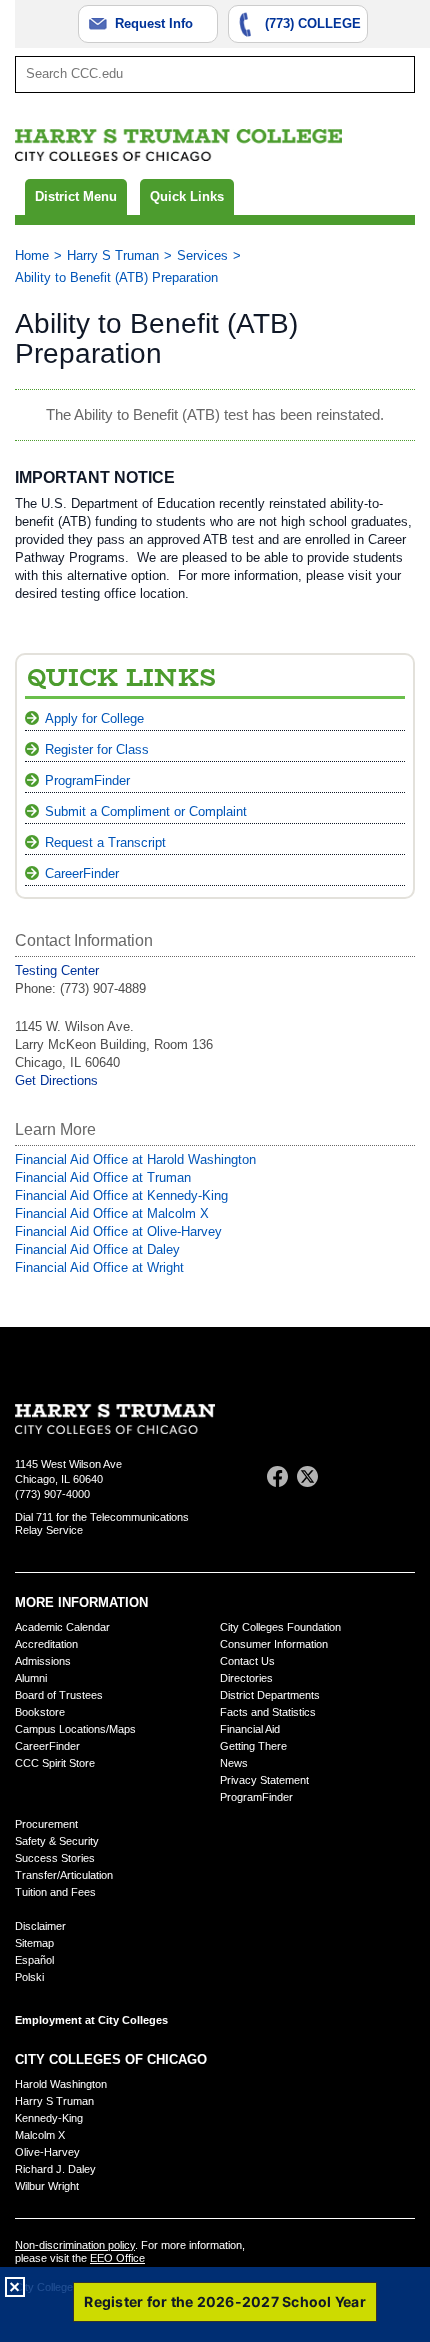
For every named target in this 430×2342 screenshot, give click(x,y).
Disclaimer (40, 1926)
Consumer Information (274, 1644)
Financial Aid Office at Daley (97, 1249)
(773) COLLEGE (313, 23)
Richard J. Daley (55, 2169)
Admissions (43, 1661)
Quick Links (187, 196)
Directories (246, 1678)
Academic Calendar (62, 1627)
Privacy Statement (264, 1780)
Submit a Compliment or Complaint (146, 811)
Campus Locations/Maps (75, 1729)
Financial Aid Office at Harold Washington (135, 1159)
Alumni (31, 1678)
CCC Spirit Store (55, 1763)
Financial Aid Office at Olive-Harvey (118, 1231)
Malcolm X (40, 2135)
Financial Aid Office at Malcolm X (112, 1213)
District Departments (270, 1695)
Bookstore (40, 1712)
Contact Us (247, 1661)
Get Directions (56, 1080)
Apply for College (94, 718)
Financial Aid (250, 1729)
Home (32, 255)
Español (34, 1960)
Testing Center (57, 970)
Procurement (46, 1824)
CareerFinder (82, 873)
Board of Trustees (59, 1695)
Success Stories (55, 1858)
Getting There (253, 1746)
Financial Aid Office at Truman (103, 1177)
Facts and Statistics (268, 1712)
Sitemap (34, 1943)
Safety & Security (57, 1841)
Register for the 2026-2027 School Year (225, 2301)
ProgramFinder (87, 780)
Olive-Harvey (47, 2152)
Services (202, 255)
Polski (29, 1977)
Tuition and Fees (55, 1892)
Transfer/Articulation (64, 1875)
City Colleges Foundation (280, 1627)
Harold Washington (61, 2084)
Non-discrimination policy (75, 2245)
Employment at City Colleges (91, 2020)
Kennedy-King (49, 2118)
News (234, 1763)
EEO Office (117, 2258)
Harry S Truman (113, 255)
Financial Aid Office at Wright (99, 1267)
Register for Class (97, 749)
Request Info (154, 23)
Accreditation (46, 1644)
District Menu (76, 196)
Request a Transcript (105, 842)
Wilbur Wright (47, 2186)
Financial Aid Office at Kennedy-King (121, 1195)
